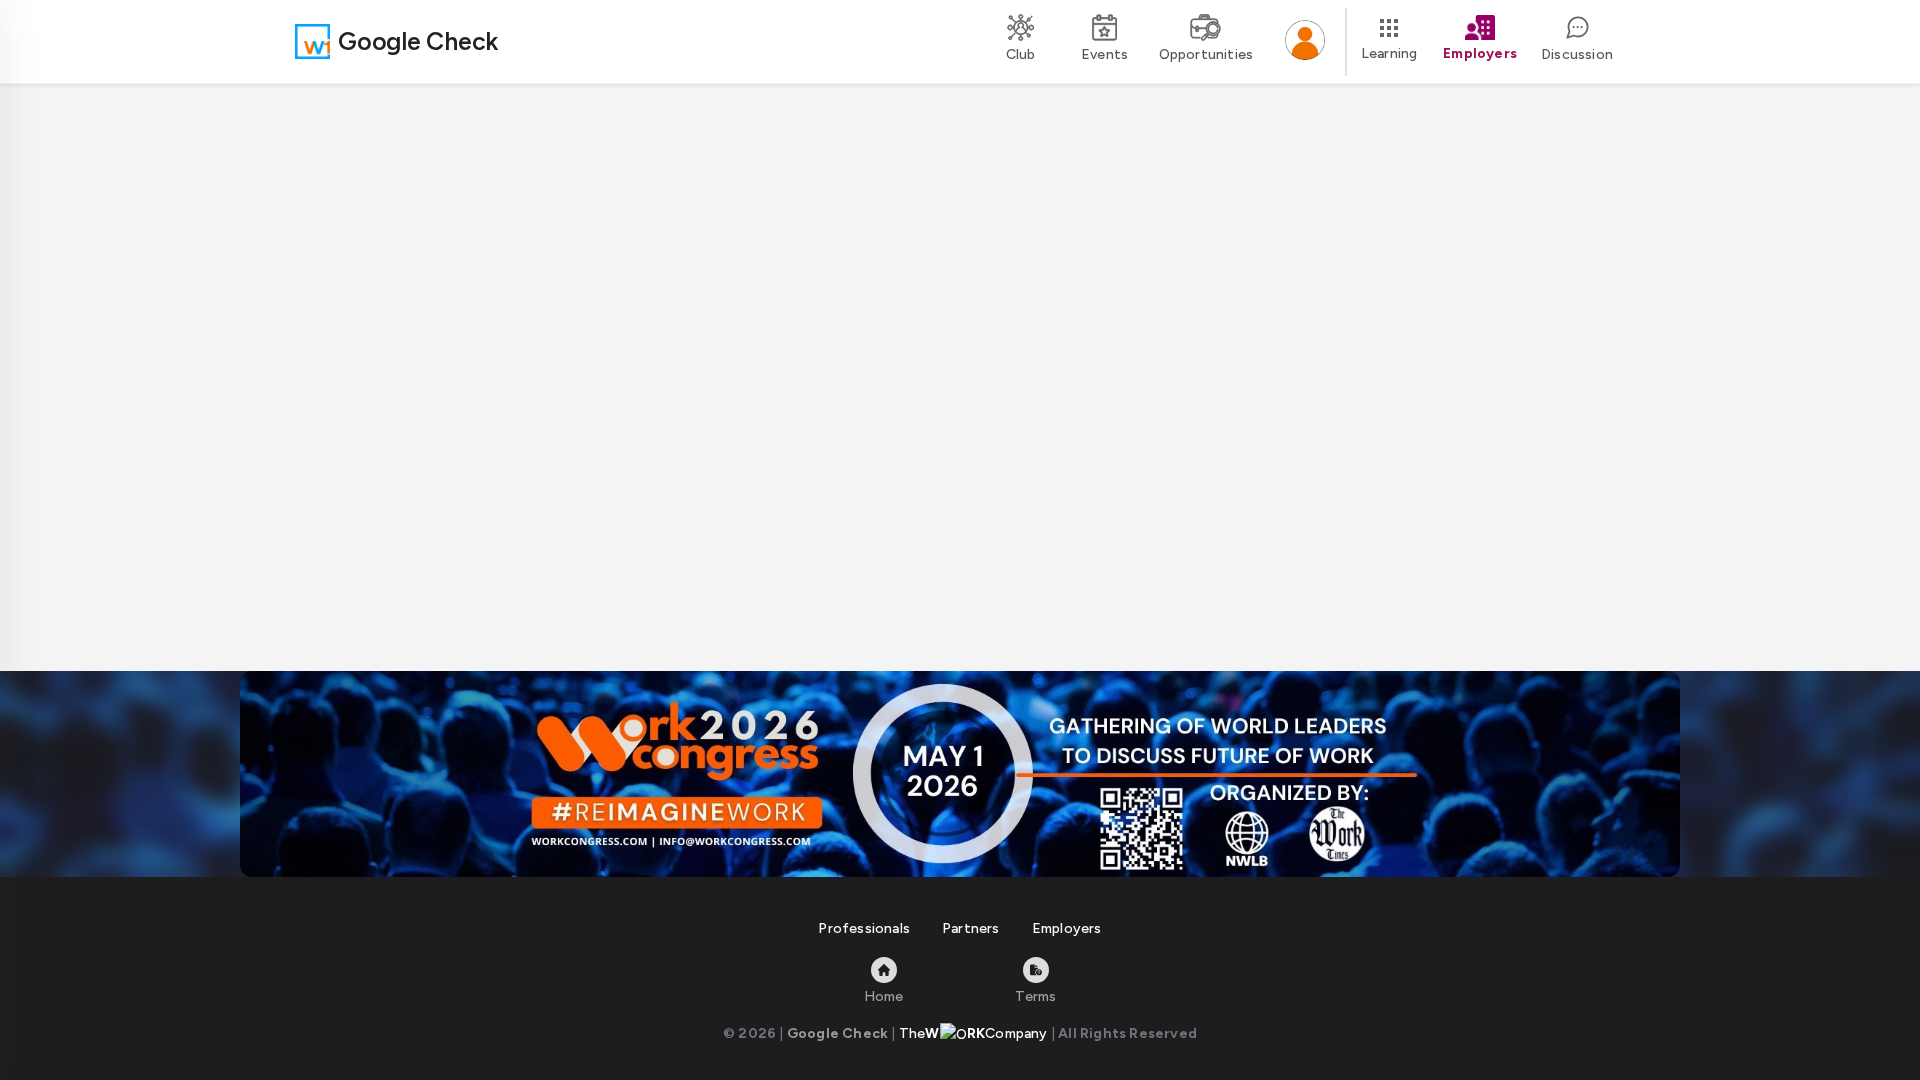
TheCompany (973, 1033)
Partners (971, 928)
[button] (1305, 42)
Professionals (864, 928)
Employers (1067, 928)
